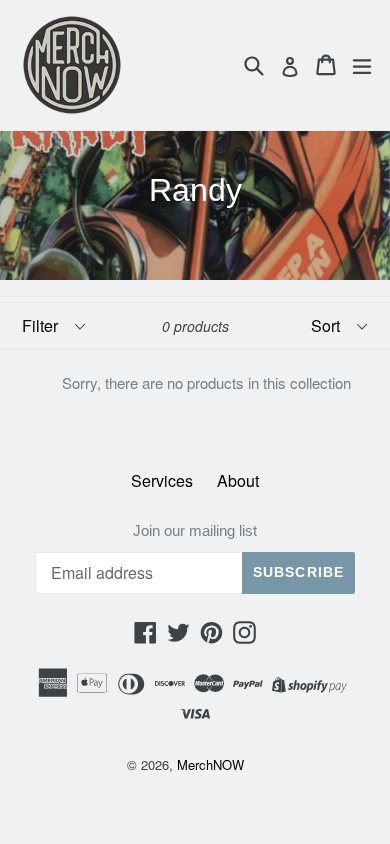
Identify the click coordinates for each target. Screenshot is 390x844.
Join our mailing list (195, 530)
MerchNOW (210, 764)
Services (162, 480)
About (238, 480)
